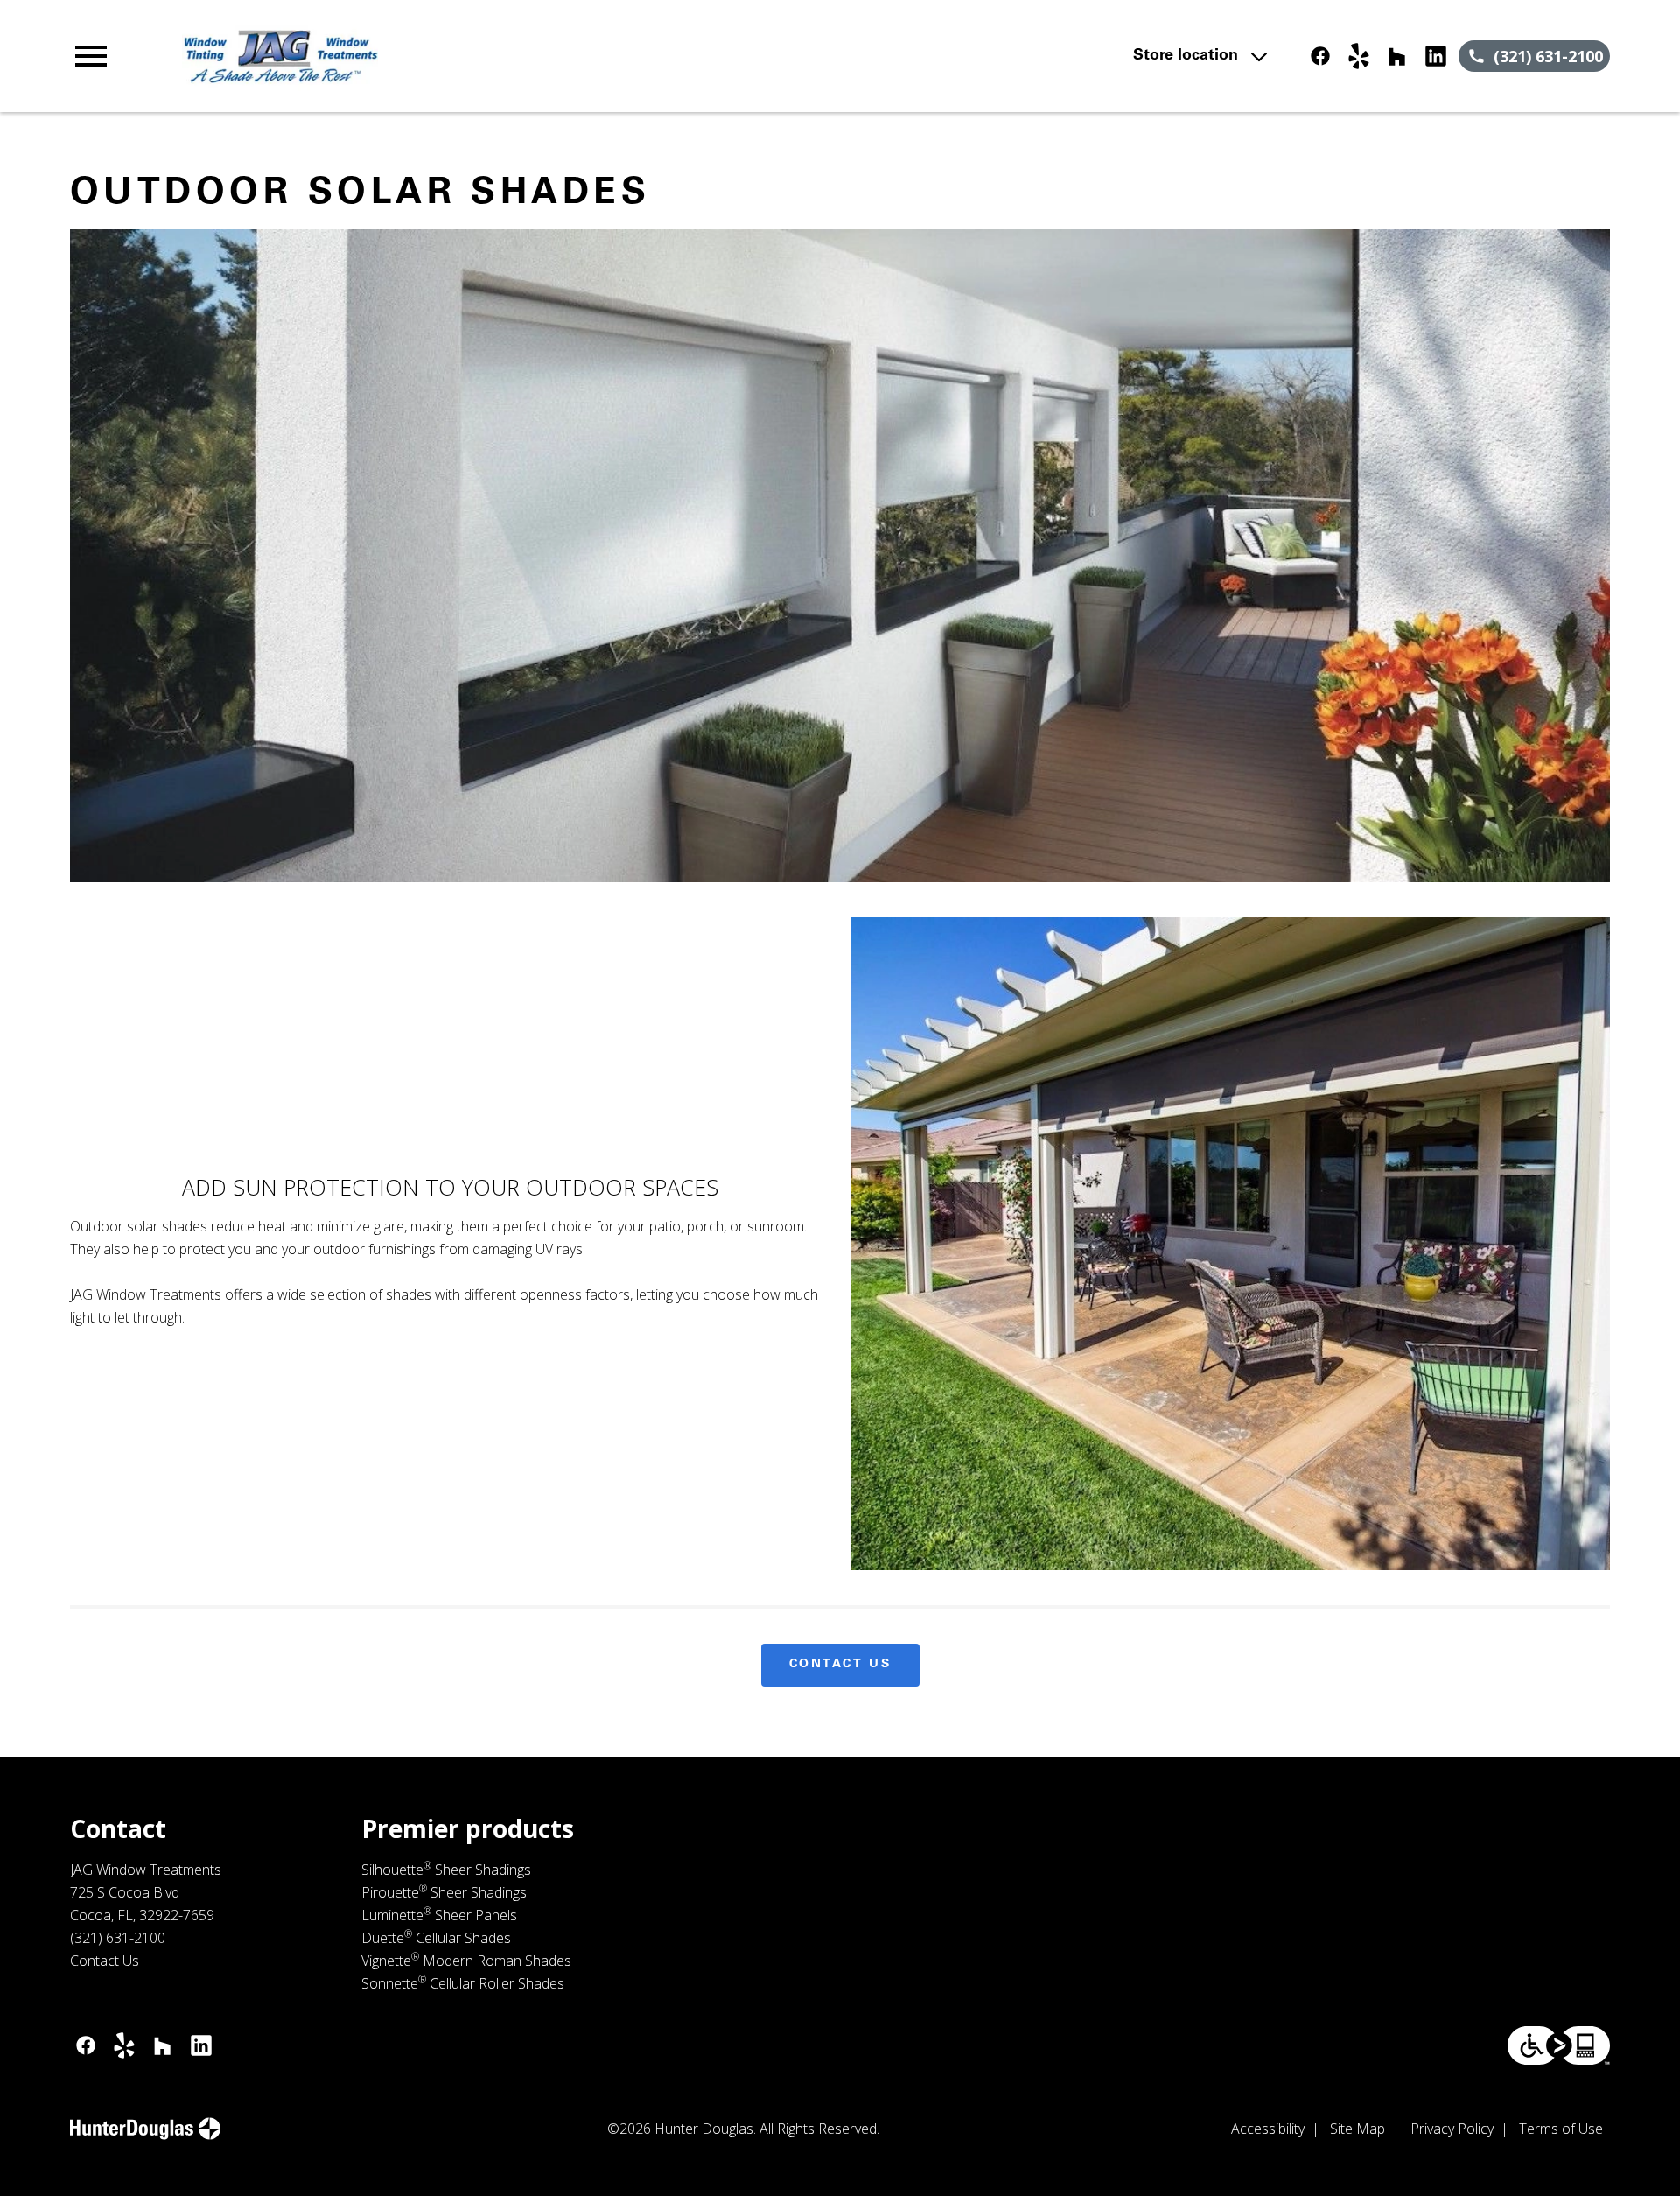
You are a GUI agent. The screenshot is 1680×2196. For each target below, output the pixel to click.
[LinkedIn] (1436, 56)
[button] (91, 56)
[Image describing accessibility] (1559, 2045)
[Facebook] (1320, 56)
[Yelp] (1359, 56)
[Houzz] (1397, 56)
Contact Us (840, 1665)
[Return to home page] (431, 56)
